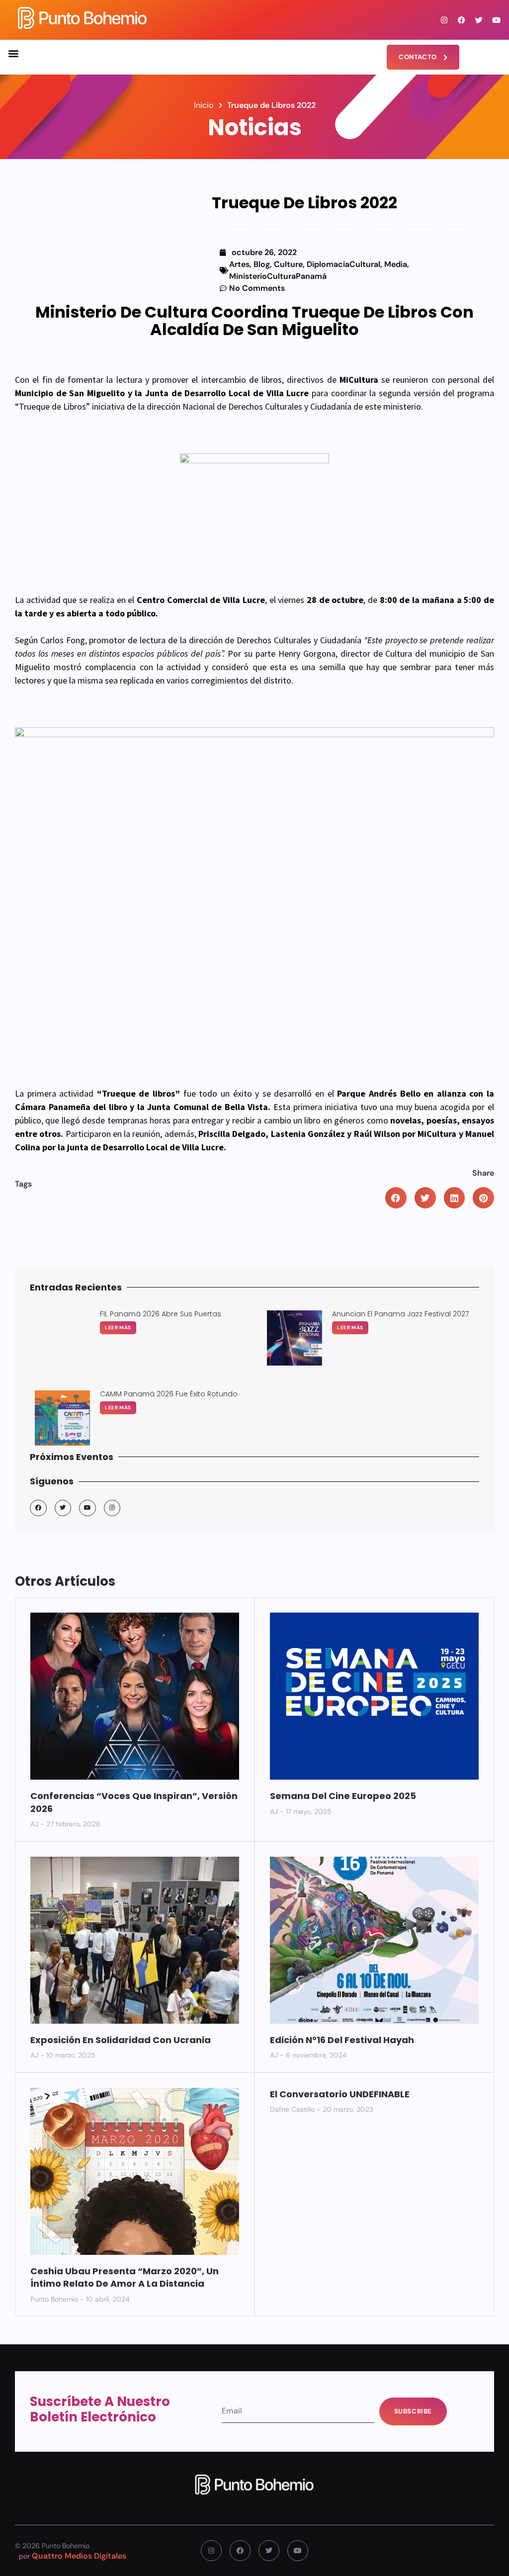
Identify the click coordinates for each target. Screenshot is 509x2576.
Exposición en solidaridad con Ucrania (121, 2040)
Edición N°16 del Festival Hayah (342, 2040)
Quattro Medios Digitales (79, 2556)
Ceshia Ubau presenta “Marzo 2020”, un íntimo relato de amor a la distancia (125, 2277)
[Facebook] (462, 20)
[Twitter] (479, 20)
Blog (262, 264)
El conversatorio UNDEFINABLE (340, 2094)
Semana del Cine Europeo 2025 (343, 1796)
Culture (288, 264)
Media (396, 264)
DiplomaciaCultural (343, 264)
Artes (239, 264)
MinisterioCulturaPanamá (278, 276)
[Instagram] (444, 20)
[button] (13, 53)
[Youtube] (497, 20)
